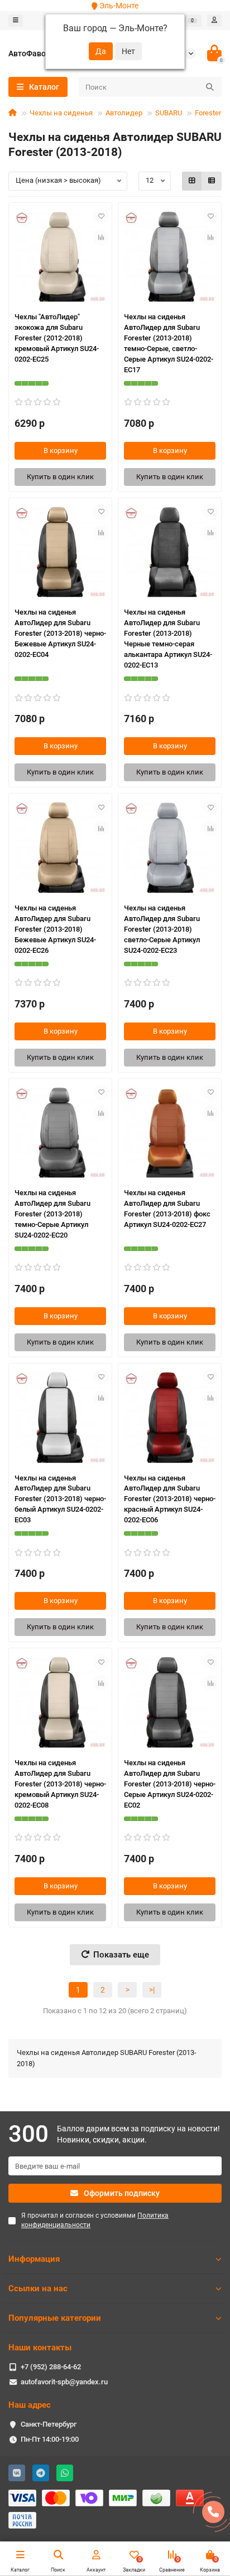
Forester (208, 113)
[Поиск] (210, 87)
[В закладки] (101, 216)
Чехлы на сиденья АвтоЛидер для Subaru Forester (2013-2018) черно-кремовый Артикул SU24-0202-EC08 (60, 1784)
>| (152, 1990)
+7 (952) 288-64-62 (51, 2367)
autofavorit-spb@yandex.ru (64, 2382)
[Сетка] (192, 181)
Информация (34, 2259)
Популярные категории (55, 2318)
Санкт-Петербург (49, 2424)
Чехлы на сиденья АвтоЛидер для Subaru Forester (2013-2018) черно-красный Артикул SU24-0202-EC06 (170, 1499)
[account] (214, 21)
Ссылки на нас (38, 2288)
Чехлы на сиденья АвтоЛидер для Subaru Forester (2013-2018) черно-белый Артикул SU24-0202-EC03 (60, 1499)
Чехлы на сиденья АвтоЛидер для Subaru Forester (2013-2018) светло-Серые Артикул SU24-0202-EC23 (162, 929)
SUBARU (169, 113)
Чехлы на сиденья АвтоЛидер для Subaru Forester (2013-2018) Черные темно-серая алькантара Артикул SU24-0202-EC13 (168, 639)
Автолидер (124, 113)
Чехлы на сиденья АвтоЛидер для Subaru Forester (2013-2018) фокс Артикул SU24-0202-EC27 (167, 1209)
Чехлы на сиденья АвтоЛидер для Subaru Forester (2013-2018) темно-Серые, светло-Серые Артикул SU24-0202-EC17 (169, 343)
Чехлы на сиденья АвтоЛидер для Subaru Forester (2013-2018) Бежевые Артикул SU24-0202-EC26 (55, 929)
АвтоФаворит (33, 53)
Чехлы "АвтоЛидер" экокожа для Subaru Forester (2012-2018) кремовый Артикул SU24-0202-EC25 (57, 338)
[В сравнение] (101, 237)
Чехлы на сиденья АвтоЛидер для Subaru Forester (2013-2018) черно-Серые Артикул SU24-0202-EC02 (170, 1784)
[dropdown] (16, 21)
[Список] (212, 181)
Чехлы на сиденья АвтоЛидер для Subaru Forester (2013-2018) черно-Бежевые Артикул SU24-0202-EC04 (60, 633)
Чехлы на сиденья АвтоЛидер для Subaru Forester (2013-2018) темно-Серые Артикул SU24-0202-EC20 (52, 1214)
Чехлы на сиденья (61, 113)
